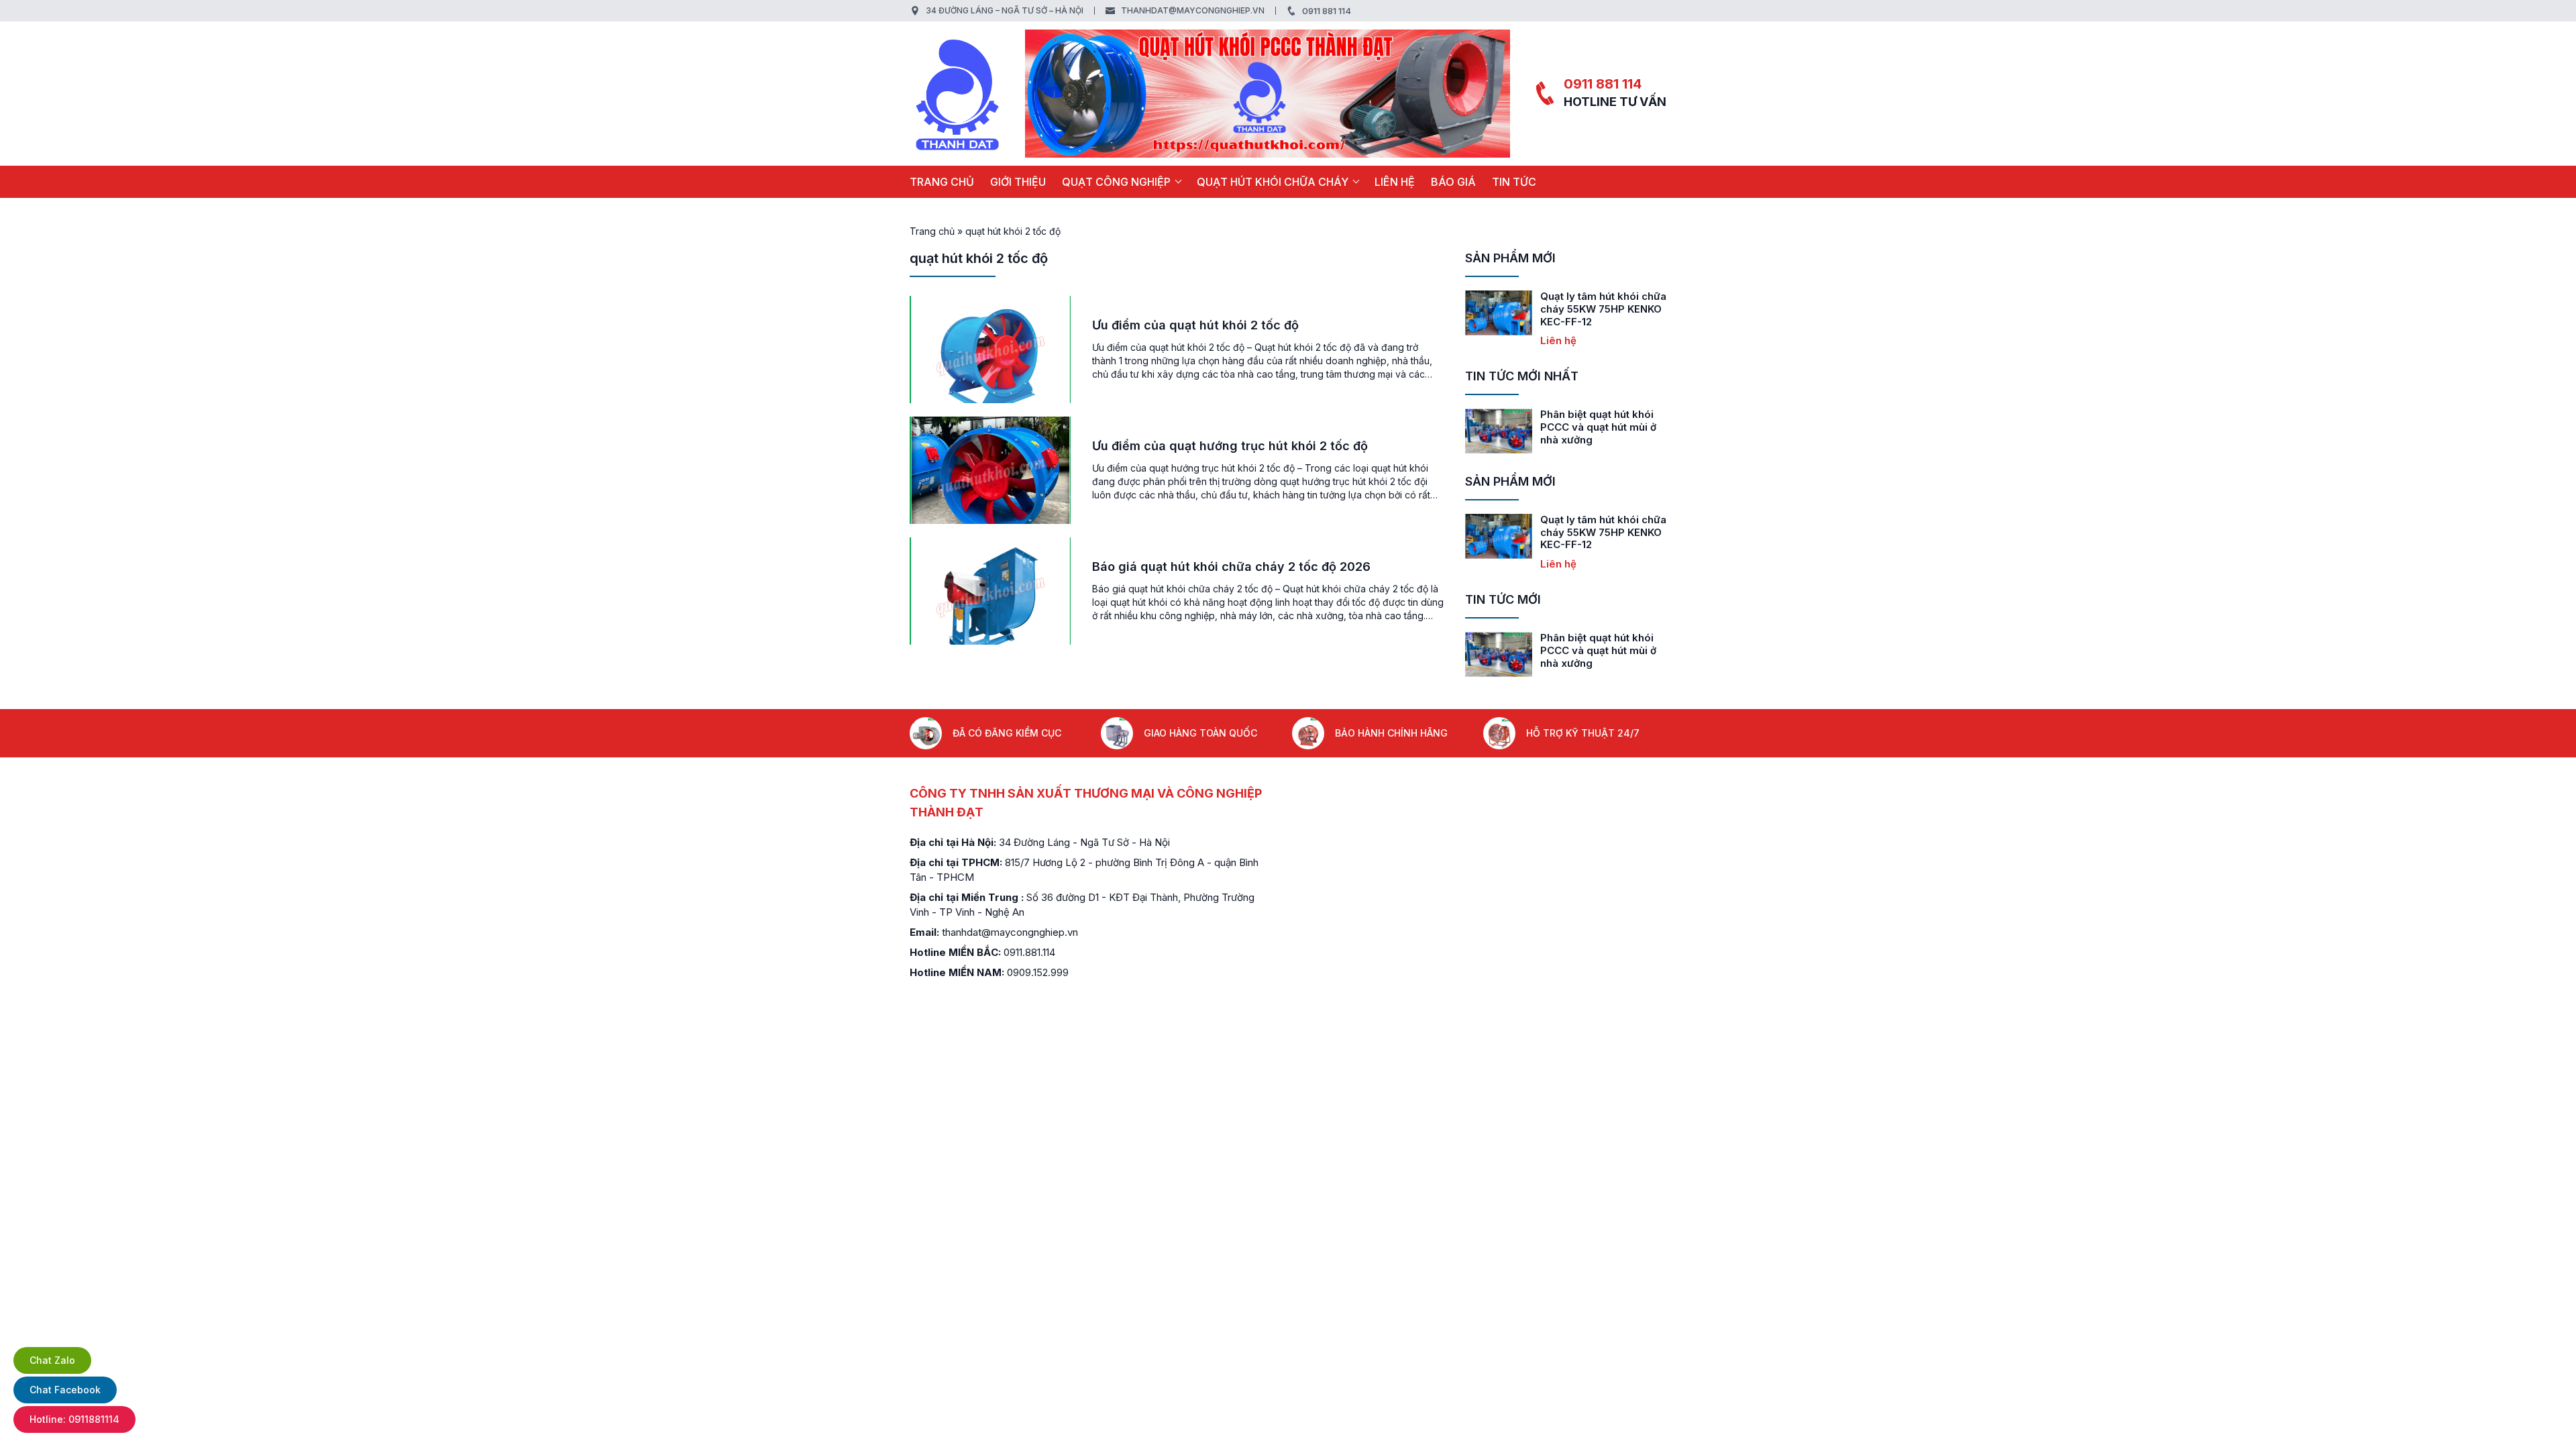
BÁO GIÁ (1453, 182)
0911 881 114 (1327, 11)
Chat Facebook (65, 1390)
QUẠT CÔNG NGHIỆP (1116, 182)
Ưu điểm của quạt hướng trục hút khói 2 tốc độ (1230, 446)
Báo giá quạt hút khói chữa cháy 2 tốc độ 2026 (1231, 567)
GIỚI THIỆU (1018, 182)
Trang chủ (942, 182)
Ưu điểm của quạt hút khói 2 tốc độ (1195, 325)
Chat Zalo (52, 1360)
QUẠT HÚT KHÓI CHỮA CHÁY (1273, 182)
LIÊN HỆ (1395, 182)
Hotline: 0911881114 (74, 1419)
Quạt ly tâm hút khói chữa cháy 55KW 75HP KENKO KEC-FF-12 (1603, 309)
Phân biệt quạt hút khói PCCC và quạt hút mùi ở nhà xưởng (1598, 427)
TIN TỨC (1514, 182)
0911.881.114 (1029, 952)
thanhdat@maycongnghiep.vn (1193, 10)
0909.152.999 (1038, 972)
